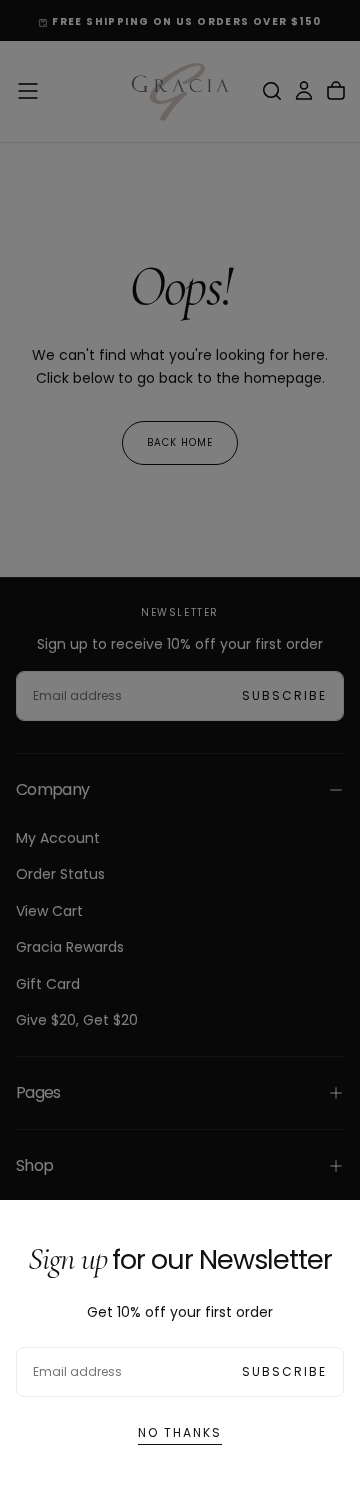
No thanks (180, 1432)
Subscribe (284, 1371)
